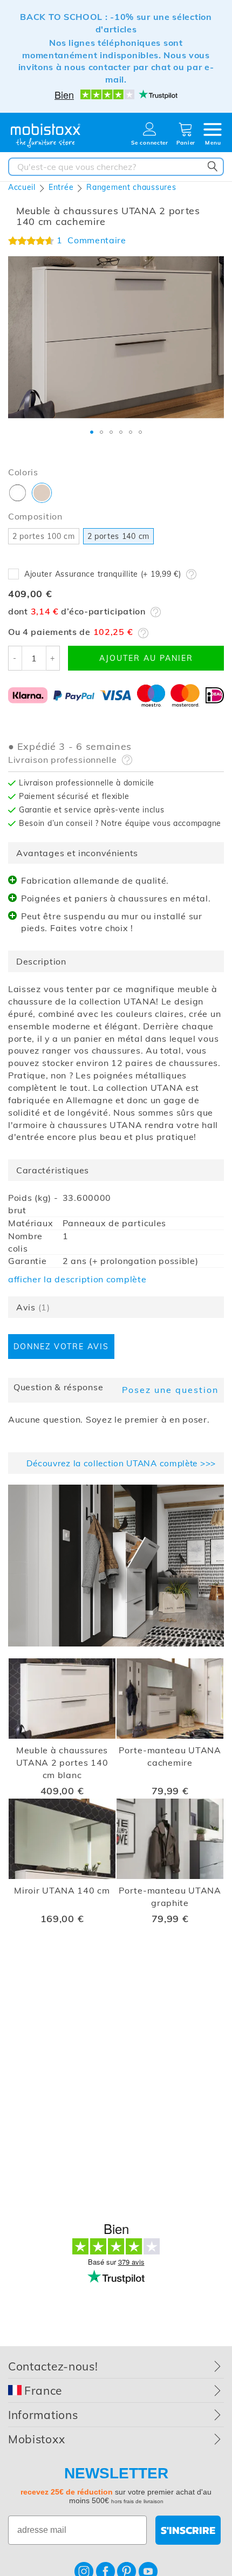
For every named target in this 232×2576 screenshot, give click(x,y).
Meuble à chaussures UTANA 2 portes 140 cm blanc (62, 1762)
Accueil (22, 187)
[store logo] (46, 136)
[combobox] (116, 167)
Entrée (61, 187)
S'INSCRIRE (188, 2530)
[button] (92, 432)
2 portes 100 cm (44, 536)
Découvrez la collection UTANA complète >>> (121, 1463)
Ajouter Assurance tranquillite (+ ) (103, 574)
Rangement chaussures (131, 187)
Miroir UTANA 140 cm (62, 1890)
